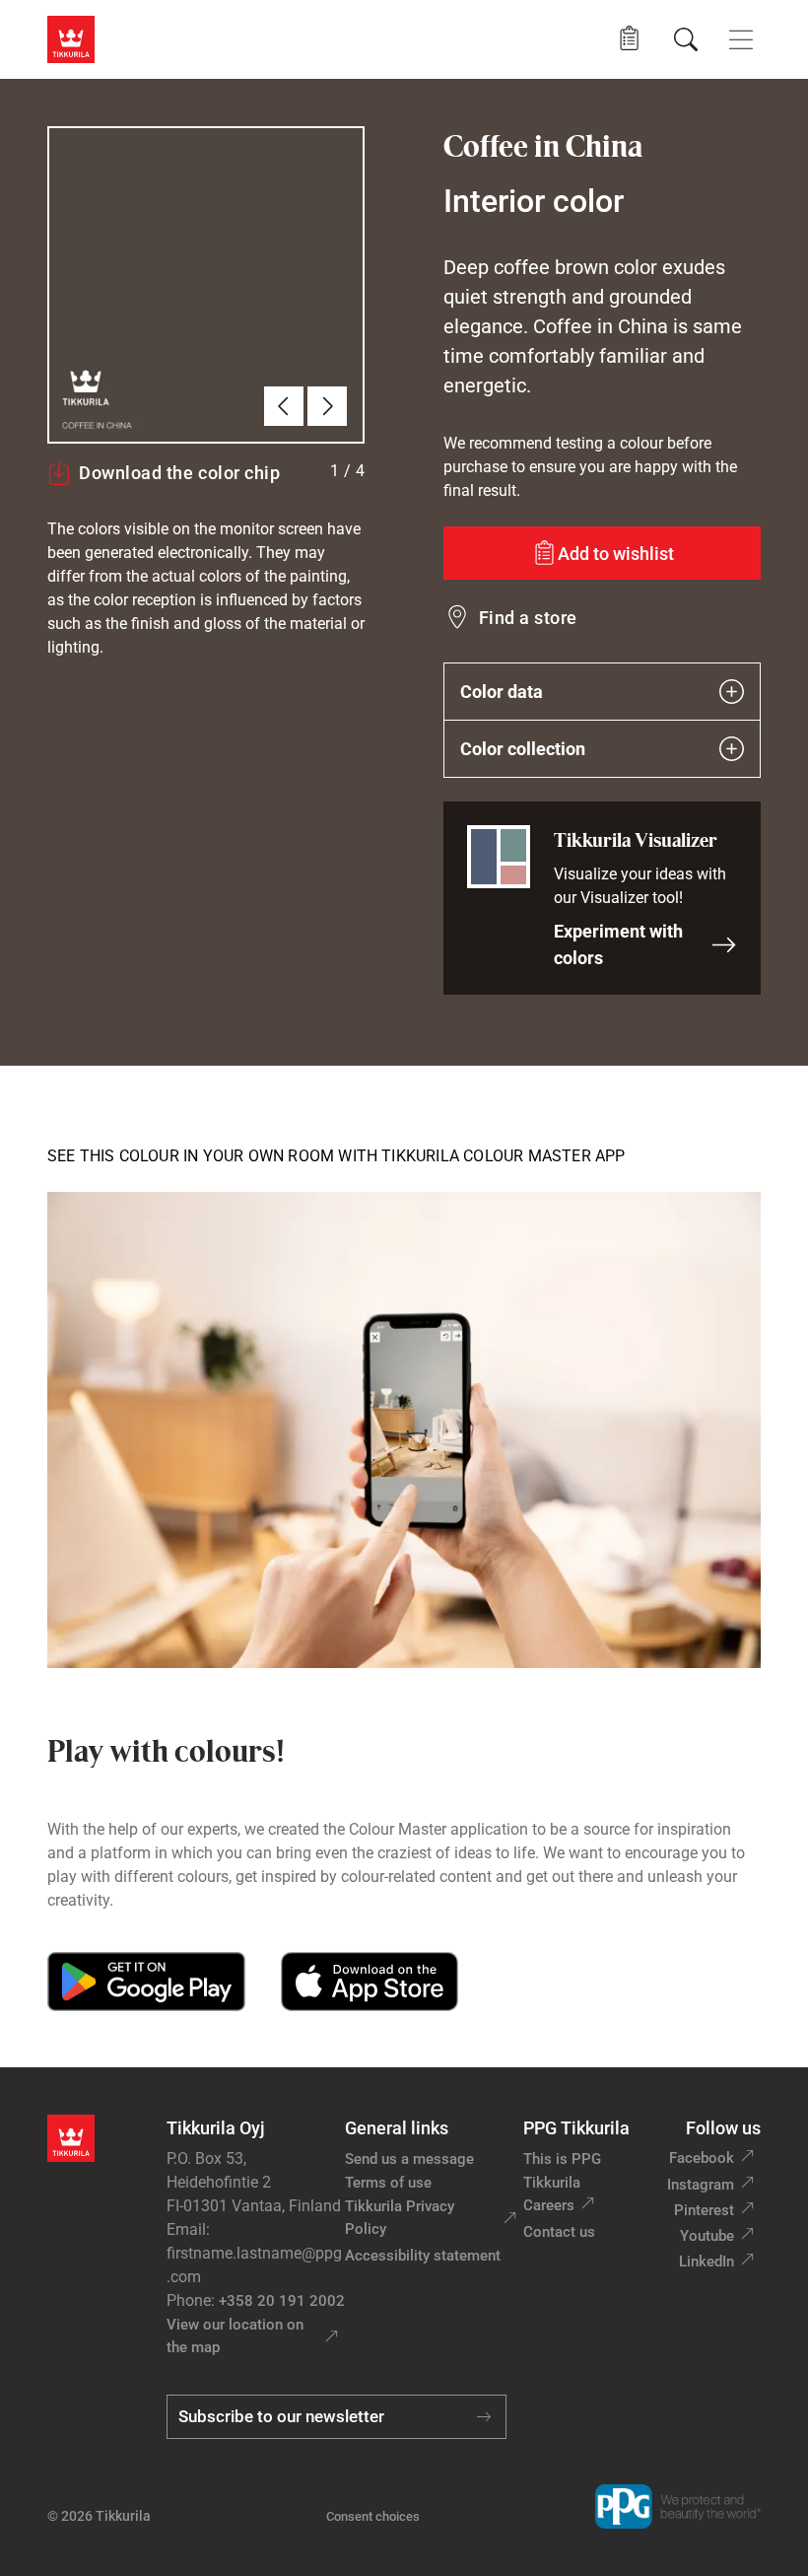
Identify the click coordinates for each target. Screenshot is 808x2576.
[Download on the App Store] (369, 1982)
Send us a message (409, 2159)
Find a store (528, 618)
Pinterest (704, 2210)
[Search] (686, 39)
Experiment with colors (618, 944)
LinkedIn (707, 2262)
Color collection (523, 749)
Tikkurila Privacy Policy (400, 2218)
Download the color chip (179, 473)
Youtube (707, 2236)
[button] (629, 39)
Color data (502, 692)
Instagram (701, 2185)
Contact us (559, 2232)
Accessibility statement (423, 2256)
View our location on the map (235, 2336)
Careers (549, 2205)
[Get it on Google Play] (146, 1982)
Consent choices (373, 2516)
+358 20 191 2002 (282, 2301)
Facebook (702, 2158)
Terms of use (388, 2183)
